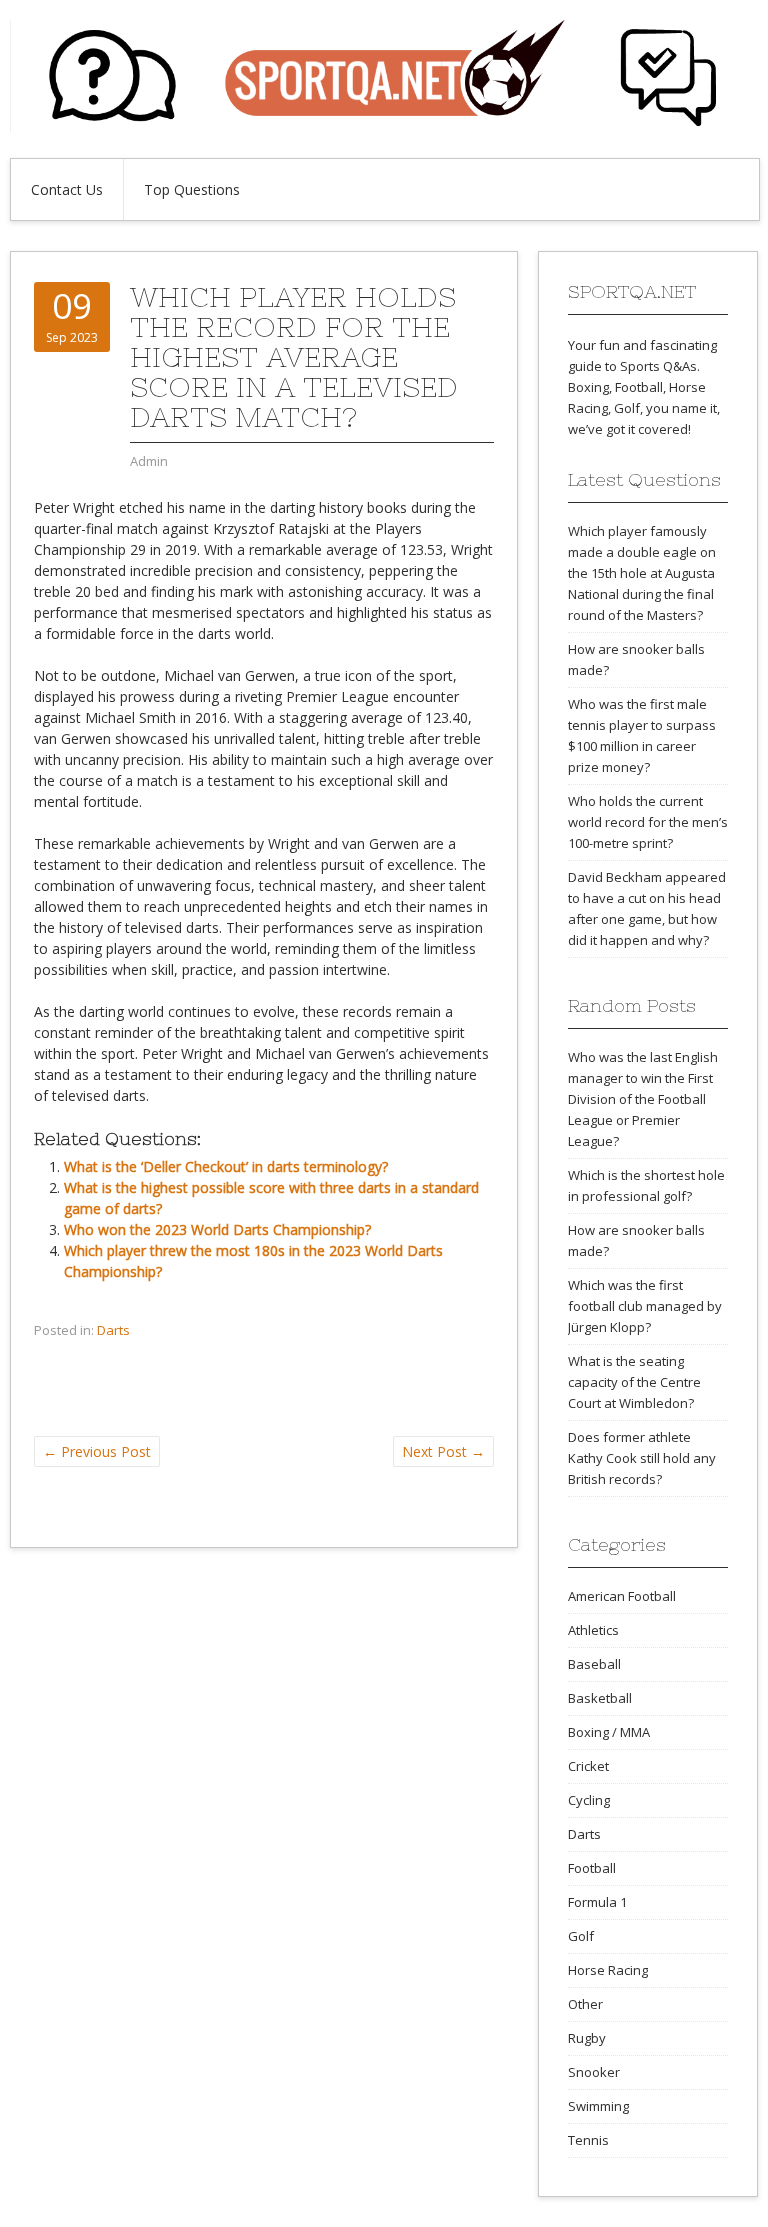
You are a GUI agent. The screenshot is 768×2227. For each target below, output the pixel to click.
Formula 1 (597, 1902)
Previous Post (97, 1451)
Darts (113, 1330)
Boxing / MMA (609, 1732)
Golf (581, 1936)
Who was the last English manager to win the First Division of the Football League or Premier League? (643, 1099)
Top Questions (192, 189)
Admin (149, 461)
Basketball (600, 1698)
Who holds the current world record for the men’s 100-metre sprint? (648, 822)
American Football (622, 1596)
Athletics (593, 1630)
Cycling (589, 1800)
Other (585, 2004)
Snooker (594, 2072)
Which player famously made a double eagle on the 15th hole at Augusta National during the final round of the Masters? (642, 573)
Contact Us (67, 189)
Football (592, 1868)
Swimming (598, 2106)
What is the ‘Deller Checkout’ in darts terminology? (226, 1166)
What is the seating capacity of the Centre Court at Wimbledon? (634, 1382)
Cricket (588, 1766)
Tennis (588, 2140)
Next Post (443, 1451)
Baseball (594, 1664)
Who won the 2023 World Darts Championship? (217, 1229)
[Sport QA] (384, 127)
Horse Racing (608, 1970)
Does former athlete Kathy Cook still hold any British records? (642, 1458)
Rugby (587, 2038)
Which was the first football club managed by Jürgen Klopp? (645, 1306)
